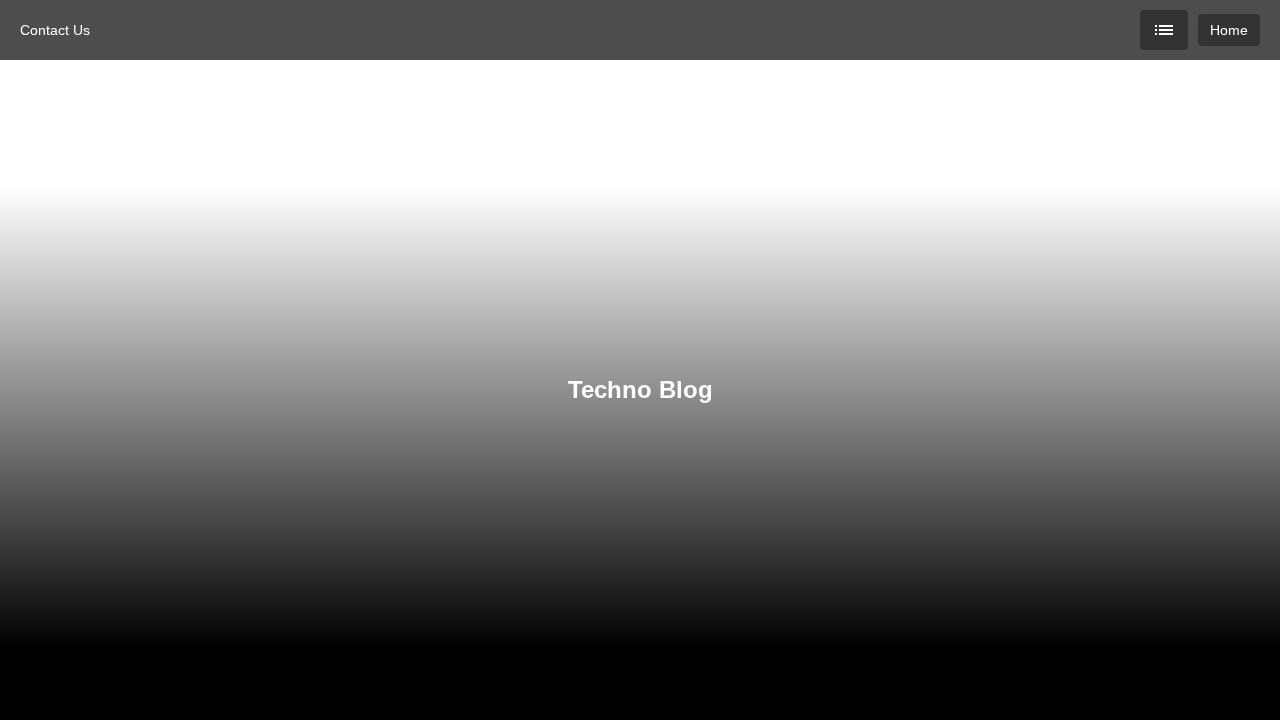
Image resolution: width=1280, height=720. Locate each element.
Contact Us (55, 30)
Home (1229, 30)
